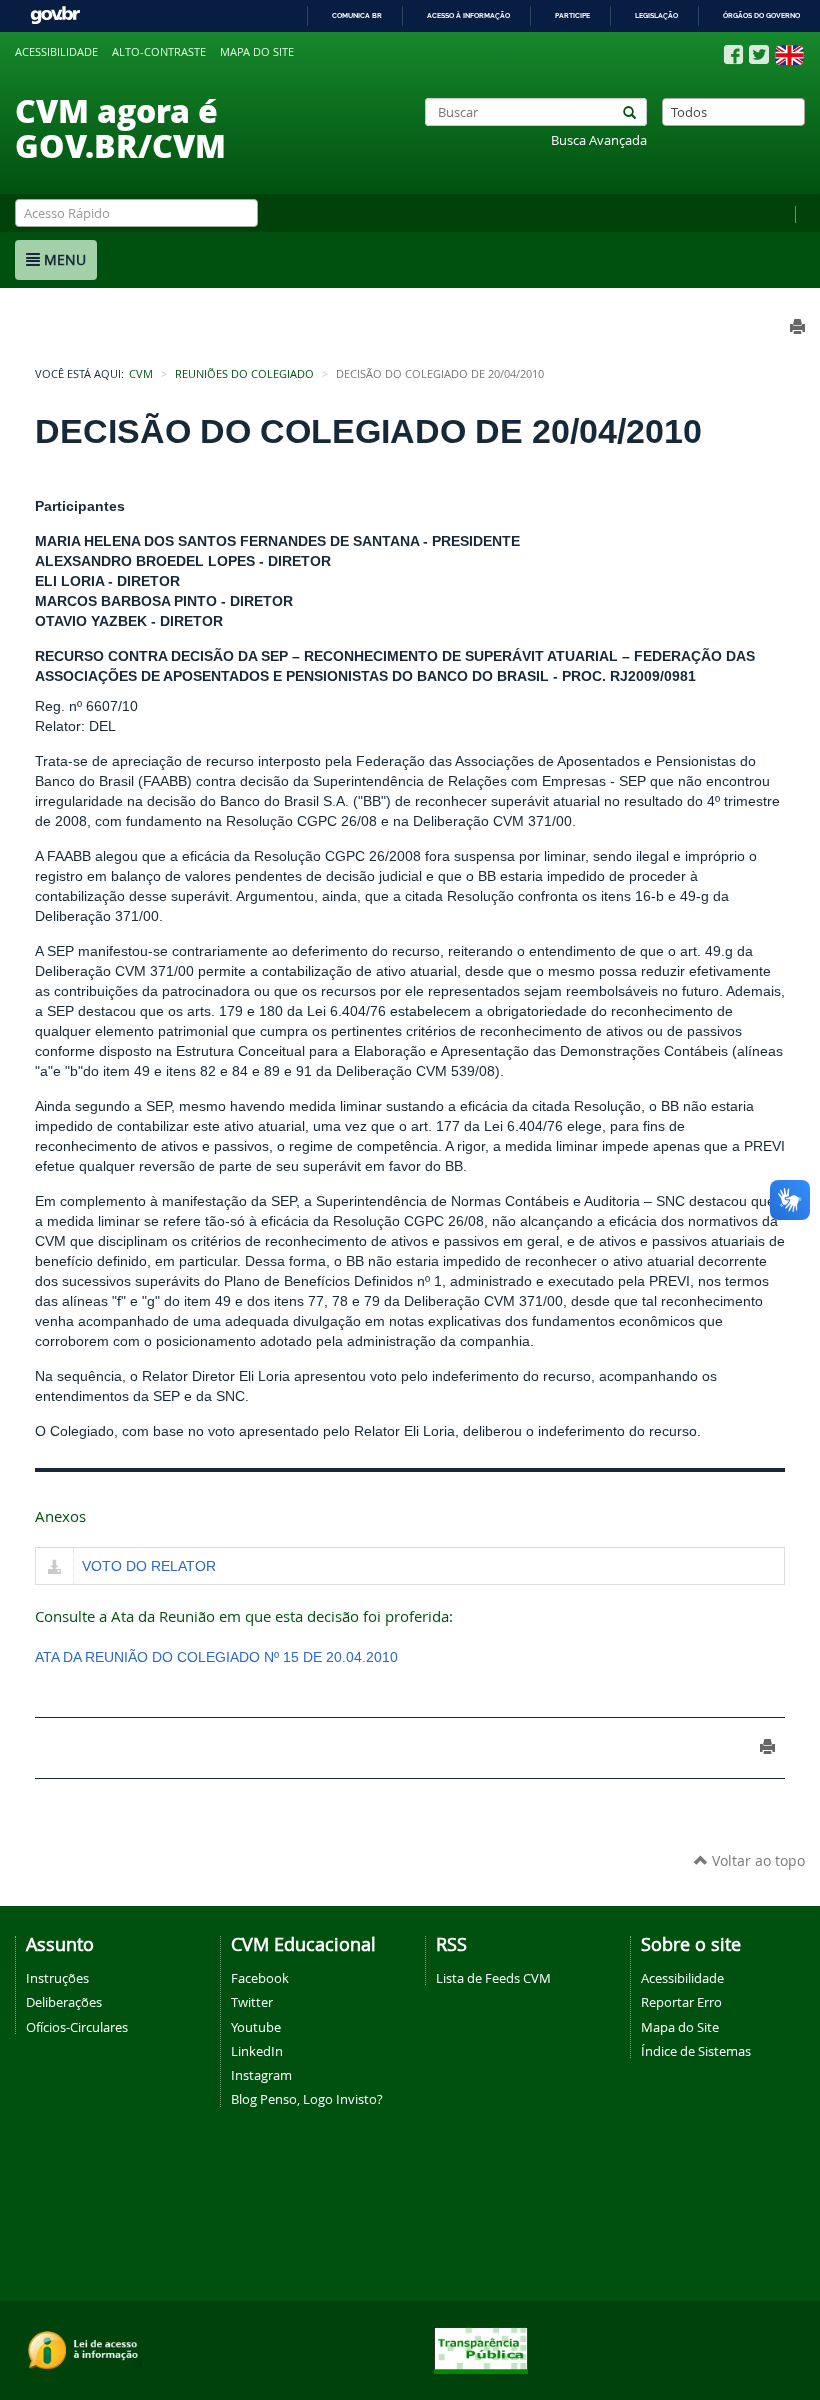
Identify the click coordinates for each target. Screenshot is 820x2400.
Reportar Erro (681, 2002)
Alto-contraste (159, 52)
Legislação (656, 15)
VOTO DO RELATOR (149, 1566)
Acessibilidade (56, 52)
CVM (141, 374)
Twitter (252, 2002)
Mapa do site (257, 52)
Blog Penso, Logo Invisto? (307, 2099)
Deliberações (64, 2002)
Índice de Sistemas (696, 2051)
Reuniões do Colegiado (244, 374)
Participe (572, 15)
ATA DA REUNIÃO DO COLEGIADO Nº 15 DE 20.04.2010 (216, 1657)
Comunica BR (357, 15)
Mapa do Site (680, 2027)
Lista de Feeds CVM (493, 1978)
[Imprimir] (767, 1746)
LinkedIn (257, 2051)
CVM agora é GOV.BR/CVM (120, 127)
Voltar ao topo (756, 1860)
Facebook (260, 1978)
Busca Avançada (599, 140)
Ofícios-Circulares (77, 2027)
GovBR (55, 15)
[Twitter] (759, 54)
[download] (54, 1568)
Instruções (57, 1978)
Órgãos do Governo (761, 15)
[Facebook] (733, 55)
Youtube (256, 2027)
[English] (789, 55)
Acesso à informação (468, 15)
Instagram (261, 2075)
